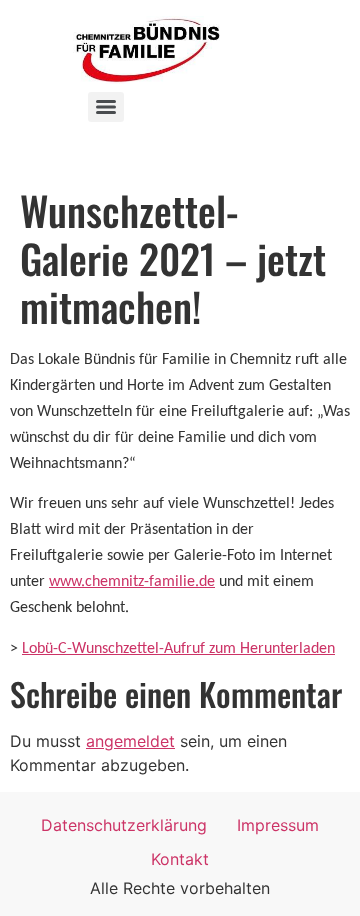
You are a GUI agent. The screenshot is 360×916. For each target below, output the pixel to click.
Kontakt (180, 859)
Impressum (278, 825)
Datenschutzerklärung (124, 825)
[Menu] (106, 107)
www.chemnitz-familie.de (132, 582)
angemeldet (130, 741)
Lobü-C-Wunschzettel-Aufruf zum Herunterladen (178, 649)
